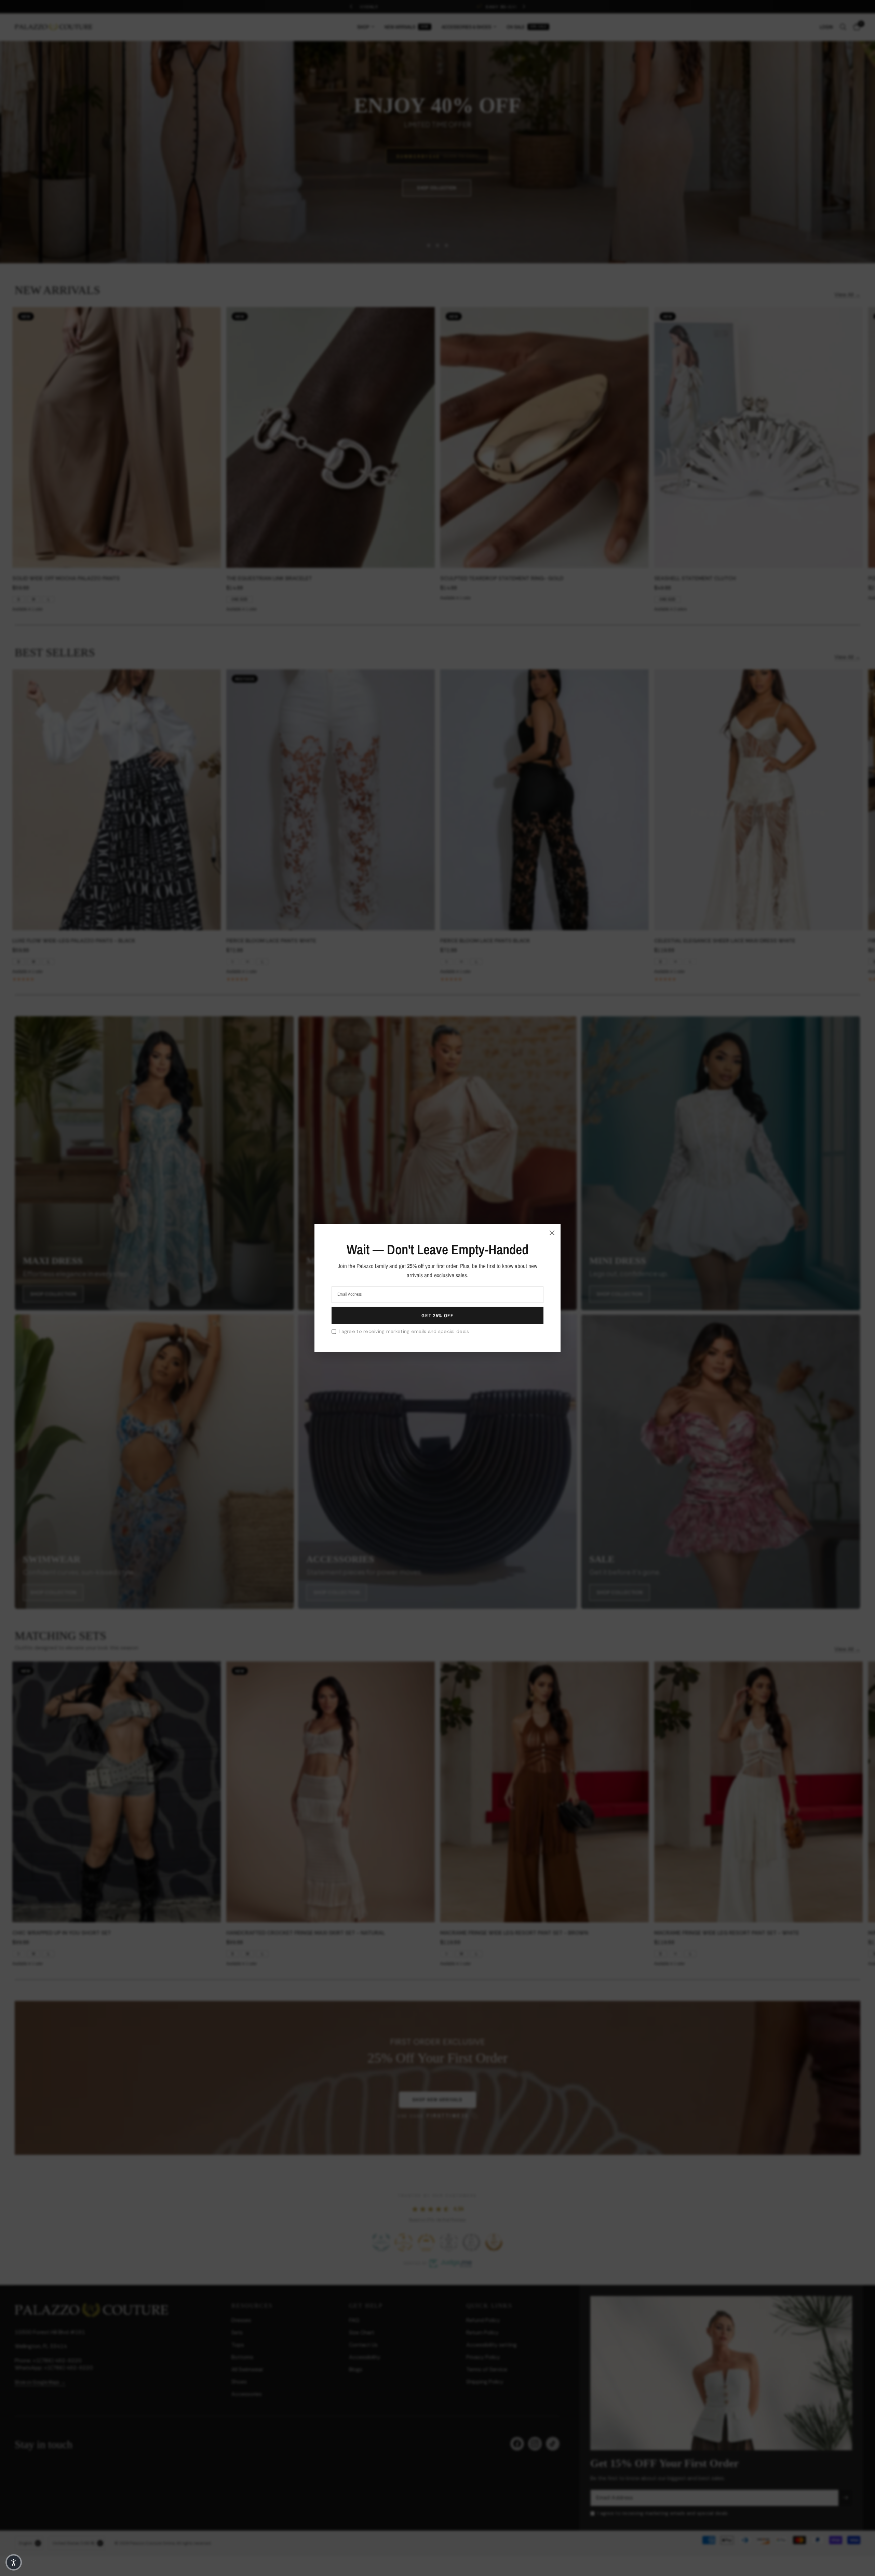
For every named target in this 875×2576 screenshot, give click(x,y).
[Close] (552, 1232)
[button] (14, 2562)
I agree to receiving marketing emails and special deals (404, 1331)
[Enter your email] (437, 1316)
